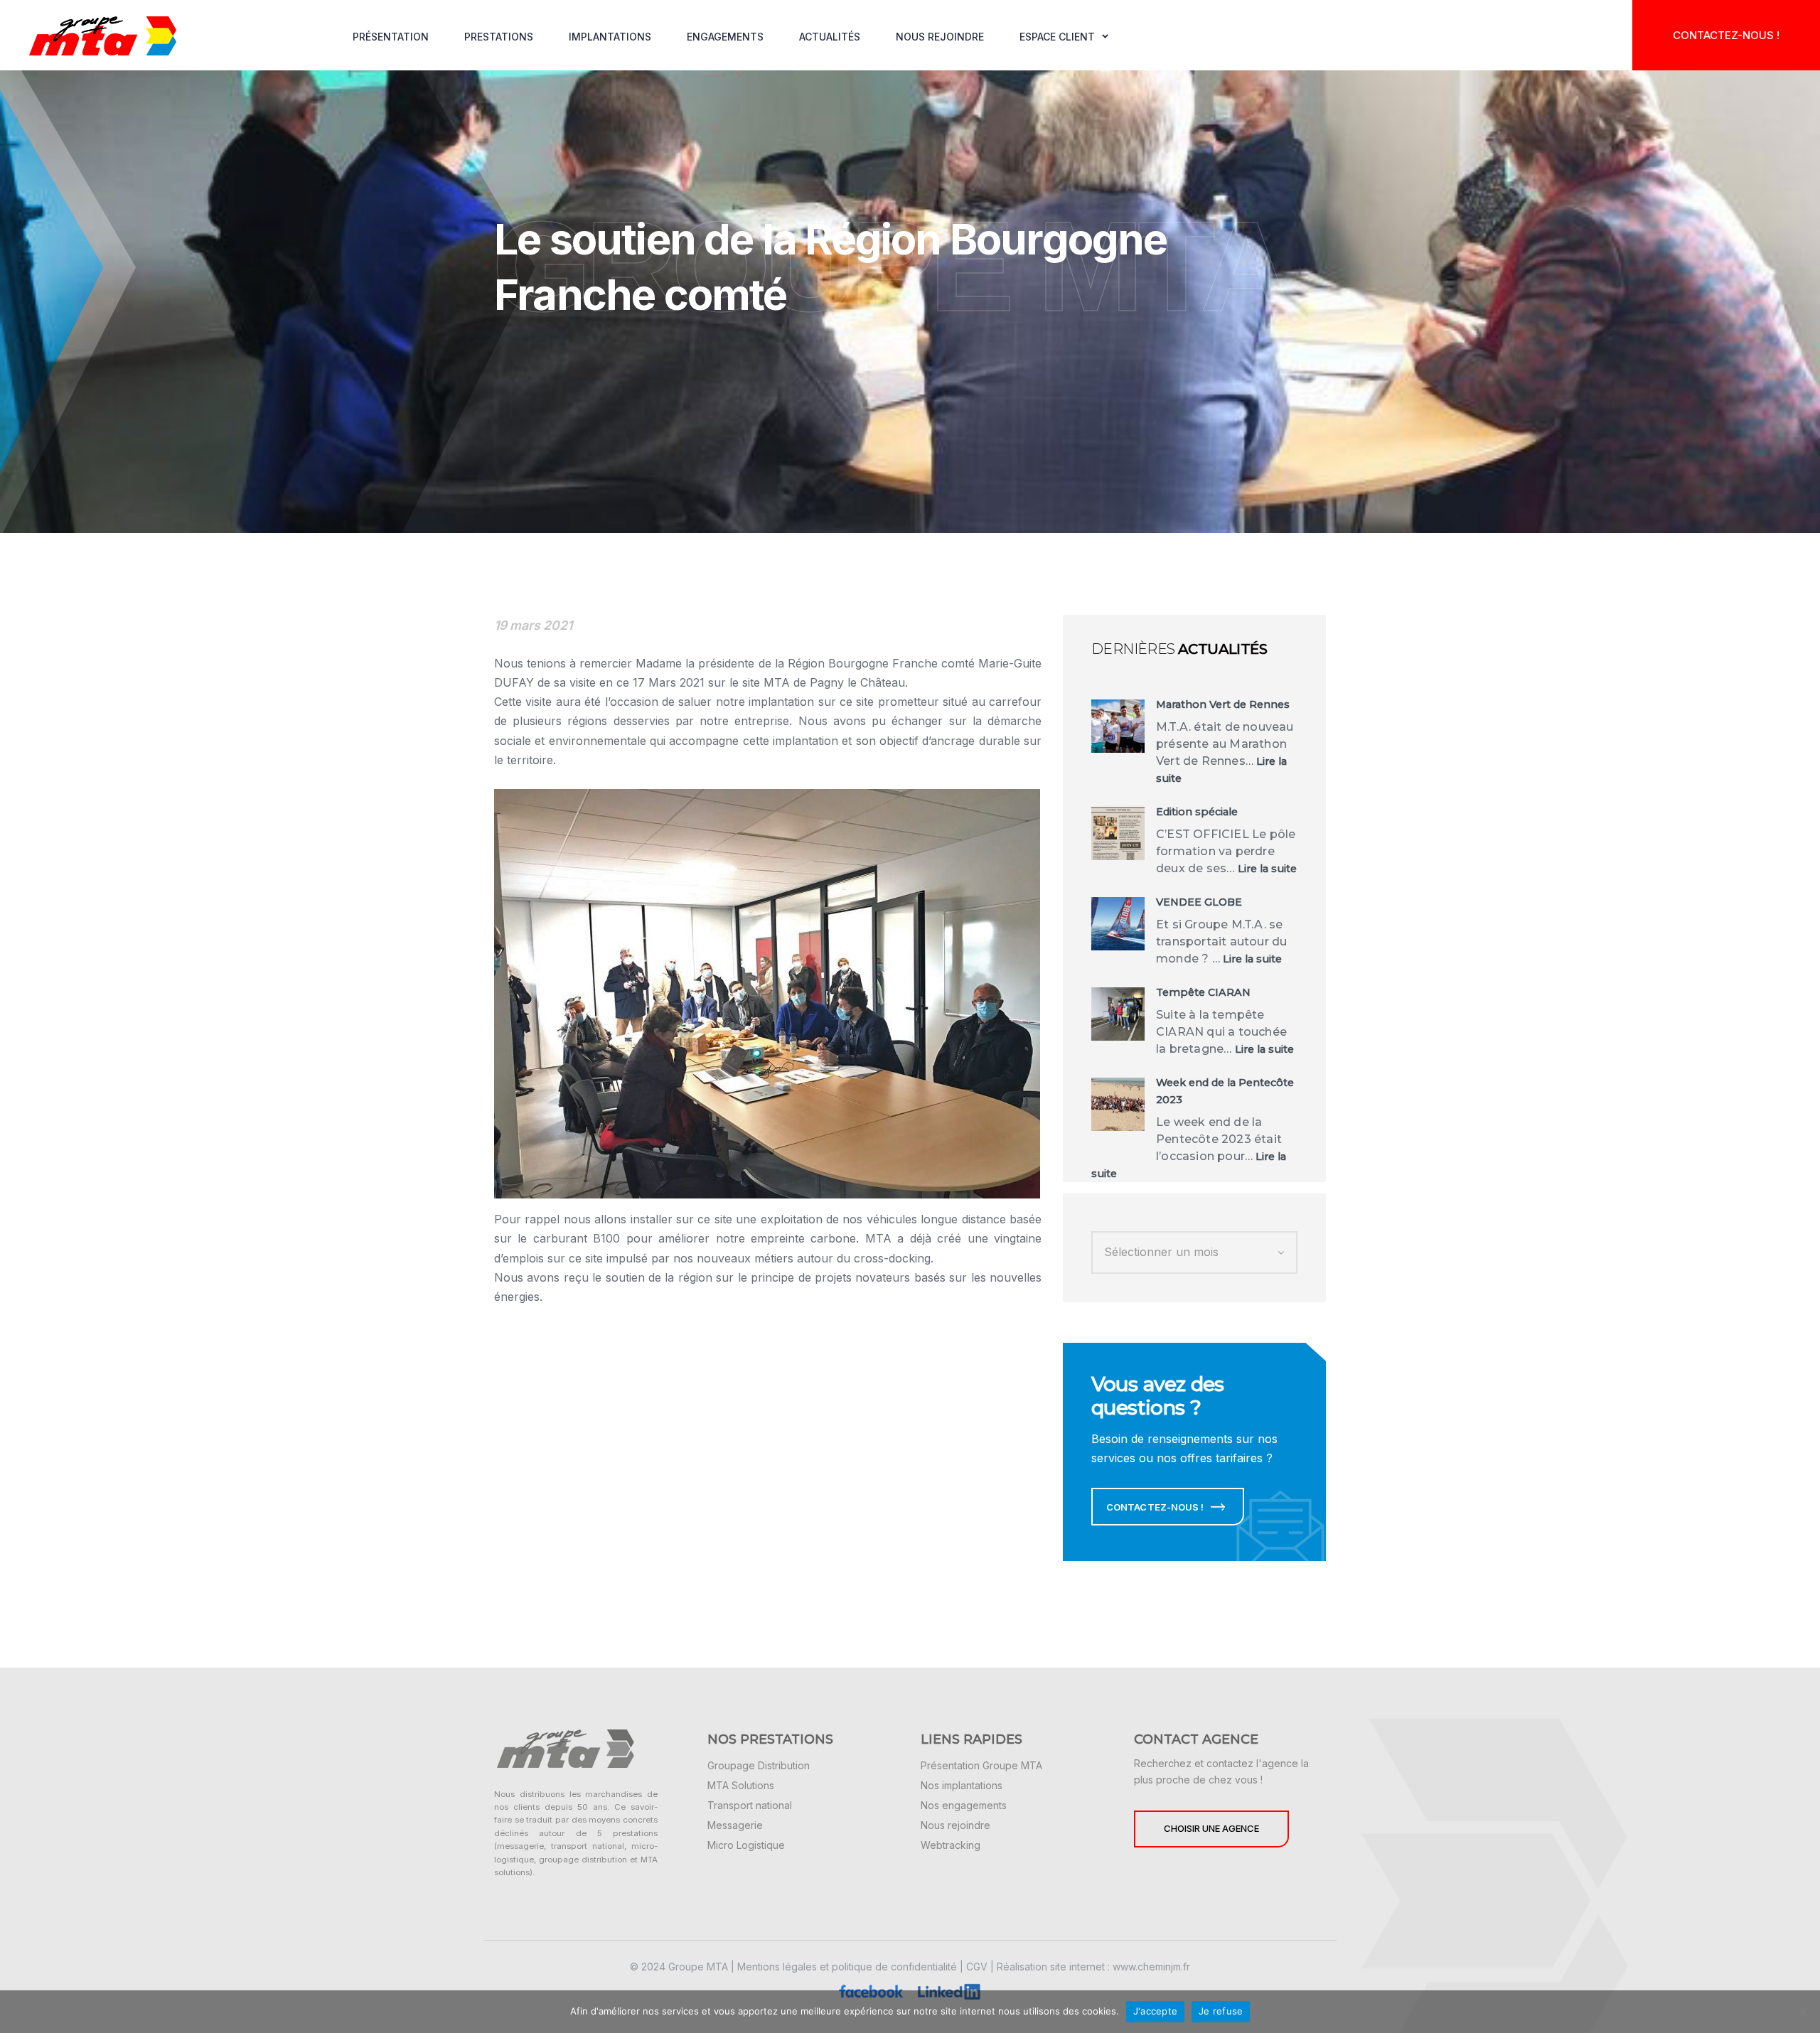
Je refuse (1221, 2011)
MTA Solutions (741, 1785)
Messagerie (735, 1825)
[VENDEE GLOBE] (1118, 924)
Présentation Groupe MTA (981, 1765)
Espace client (1057, 37)
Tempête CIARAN (1203, 992)
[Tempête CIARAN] (1118, 1014)
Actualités (830, 37)
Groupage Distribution (759, 1765)
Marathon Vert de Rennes (1223, 704)
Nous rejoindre (940, 37)
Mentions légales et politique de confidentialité (847, 1967)
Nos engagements (964, 1805)
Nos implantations (962, 1785)
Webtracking (951, 1845)
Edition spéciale (1197, 812)
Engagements (725, 37)
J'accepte (1155, 2011)
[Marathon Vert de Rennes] (1118, 726)
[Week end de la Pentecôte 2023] (1118, 1104)
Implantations (610, 37)
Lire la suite (1267, 869)
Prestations (499, 37)
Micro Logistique (746, 1845)
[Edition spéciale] (1118, 833)
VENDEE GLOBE (1199, 902)
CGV (977, 1967)
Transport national (750, 1805)
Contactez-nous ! (1726, 35)
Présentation (391, 37)
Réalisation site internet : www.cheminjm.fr (1093, 1967)
